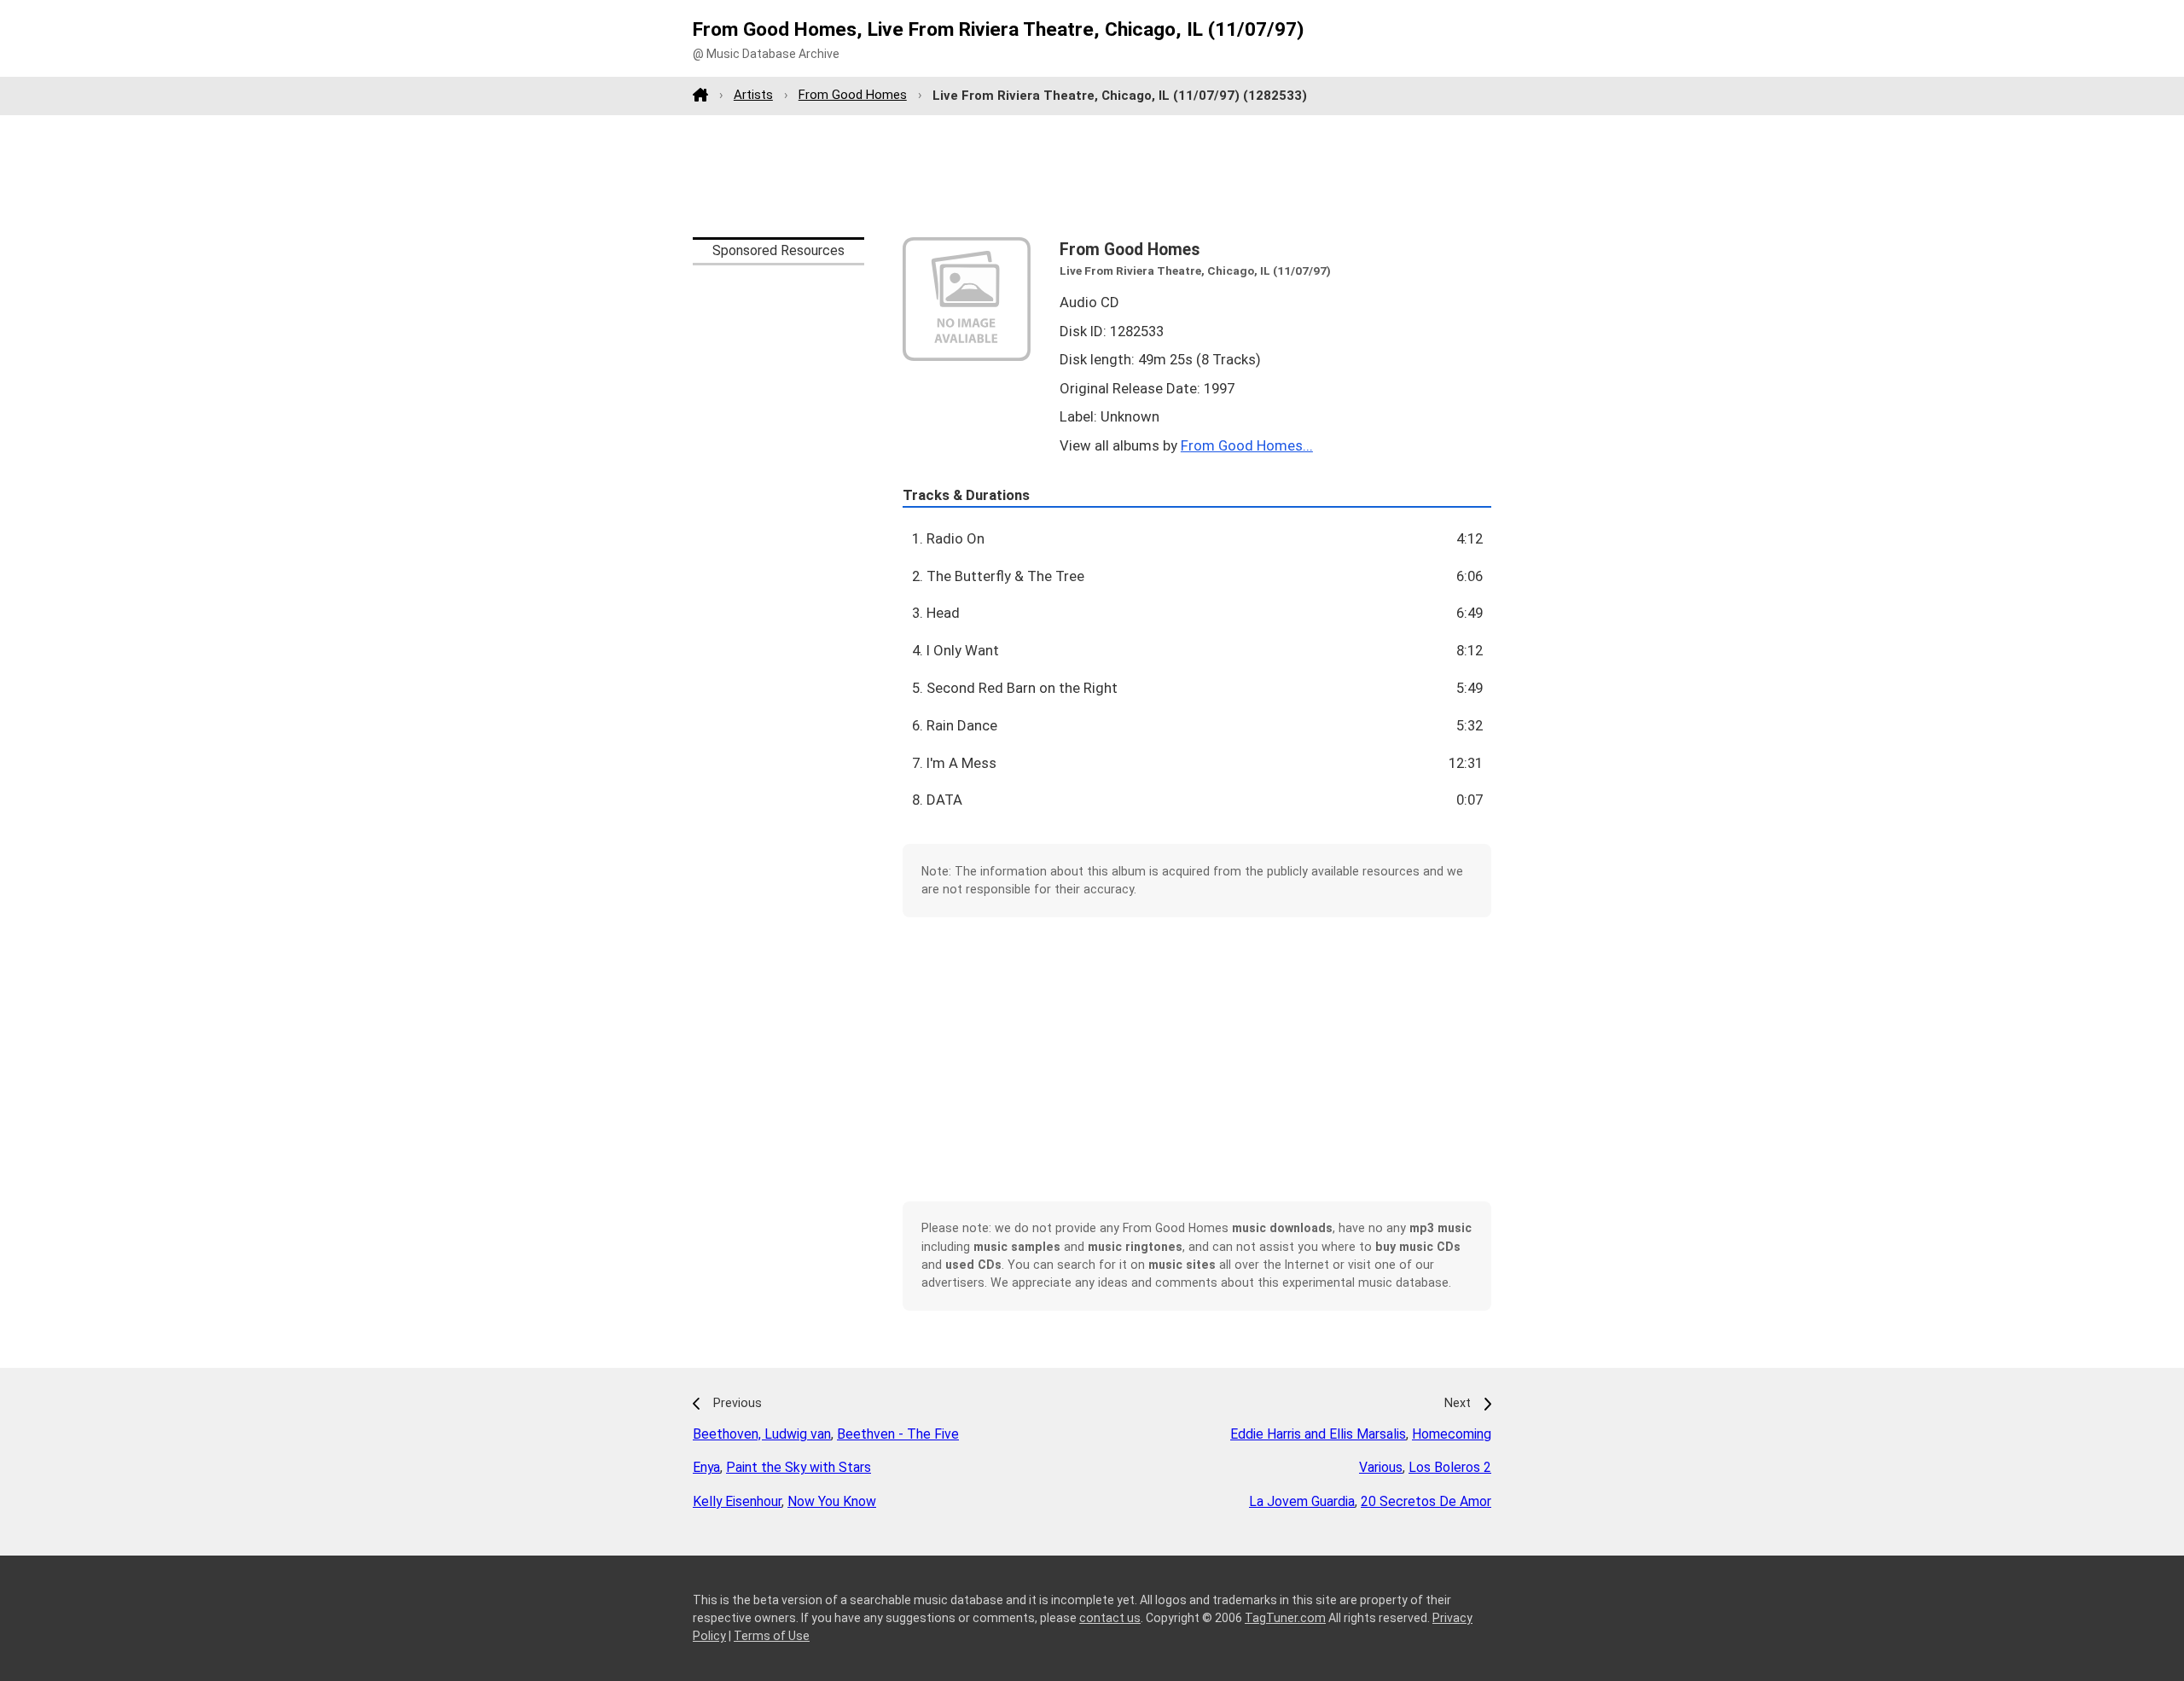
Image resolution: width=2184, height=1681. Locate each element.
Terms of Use (772, 1636)
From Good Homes (853, 95)
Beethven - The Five (898, 1434)
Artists (753, 95)
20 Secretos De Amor (1426, 1501)
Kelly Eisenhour (737, 1501)
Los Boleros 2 (1450, 1467)
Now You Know (832, 1501)
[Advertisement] (1092, 176)
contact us (1110, 1618)
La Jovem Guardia (1302, 1501)
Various (1381, 1467)
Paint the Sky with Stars (799, 1467)
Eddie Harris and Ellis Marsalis (1318, 1434)
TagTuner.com (1285, 1618)
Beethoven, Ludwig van (762, 1434)
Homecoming (1452, 1434)
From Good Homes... (1247, 445)
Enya (706, 1467)
